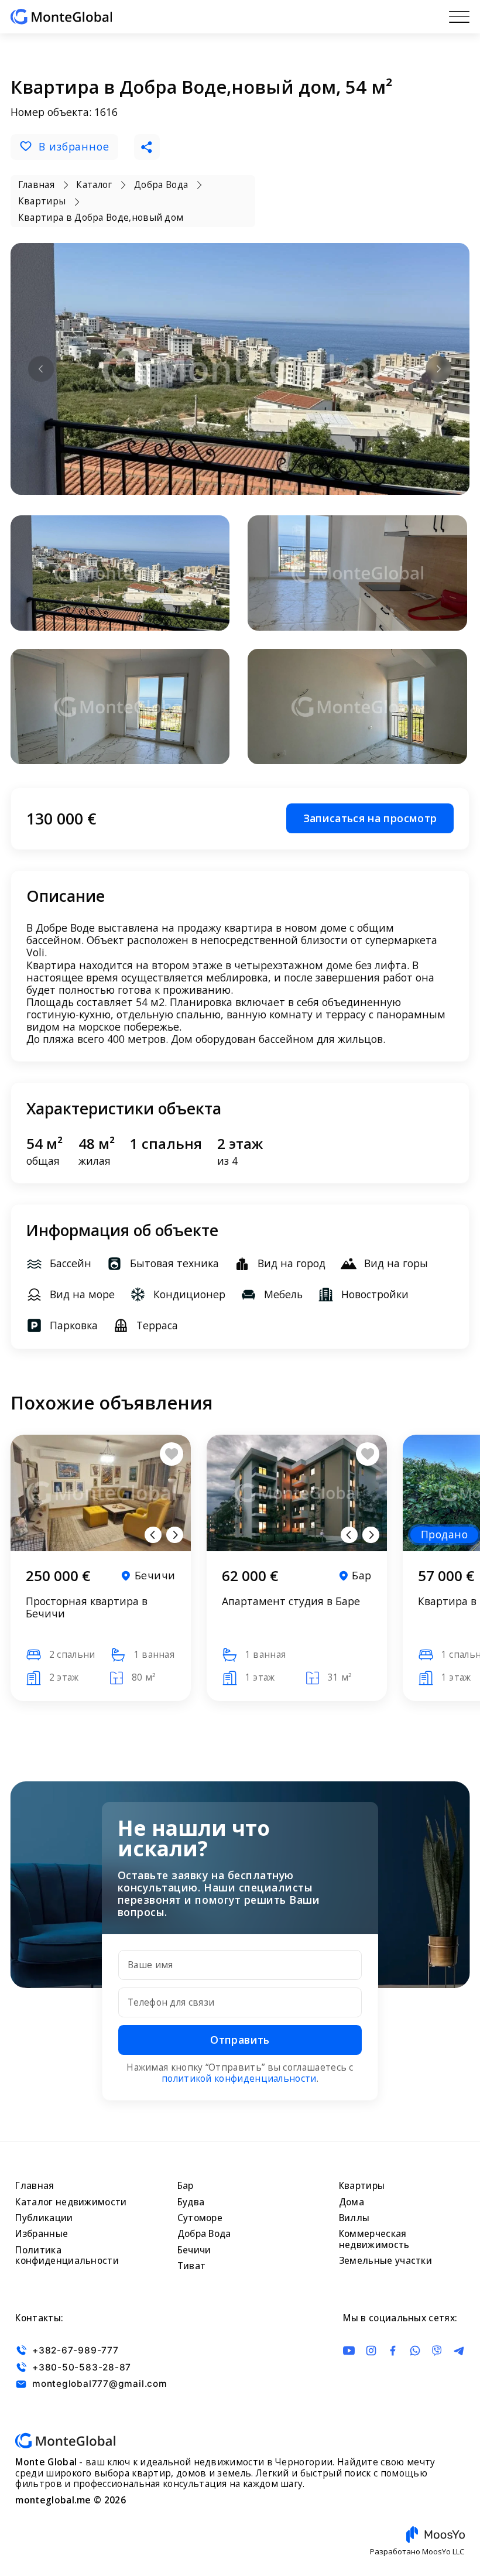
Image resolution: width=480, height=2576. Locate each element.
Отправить (240, 2040)
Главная (35, 2186)
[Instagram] (371, 2351)
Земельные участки (385, 2261)
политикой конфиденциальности (239, 2079)
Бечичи (194, 2250)
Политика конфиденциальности (67, 2256)
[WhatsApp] (415, 2351)
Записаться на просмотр (370, 818)
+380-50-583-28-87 (82, 2367)
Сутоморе (200, 2218)
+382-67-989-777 (75, 2350)
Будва (191, 2202)
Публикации (44, 2218)
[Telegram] (459, 2351)
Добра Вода (204, 2234)
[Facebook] (393, 2351)
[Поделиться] (147, 147)
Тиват (192, 2266)
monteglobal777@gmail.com (100, 2384)
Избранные (42, 2234)
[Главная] (61, 17)
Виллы (354, 2218)
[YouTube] (349, 2351)
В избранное (74, 146)
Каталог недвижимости (71, 2202)
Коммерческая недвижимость (374, 2239)
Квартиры (362, 2186)
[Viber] (437, 2351)
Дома (352, 2202)
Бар (186, 2186)
